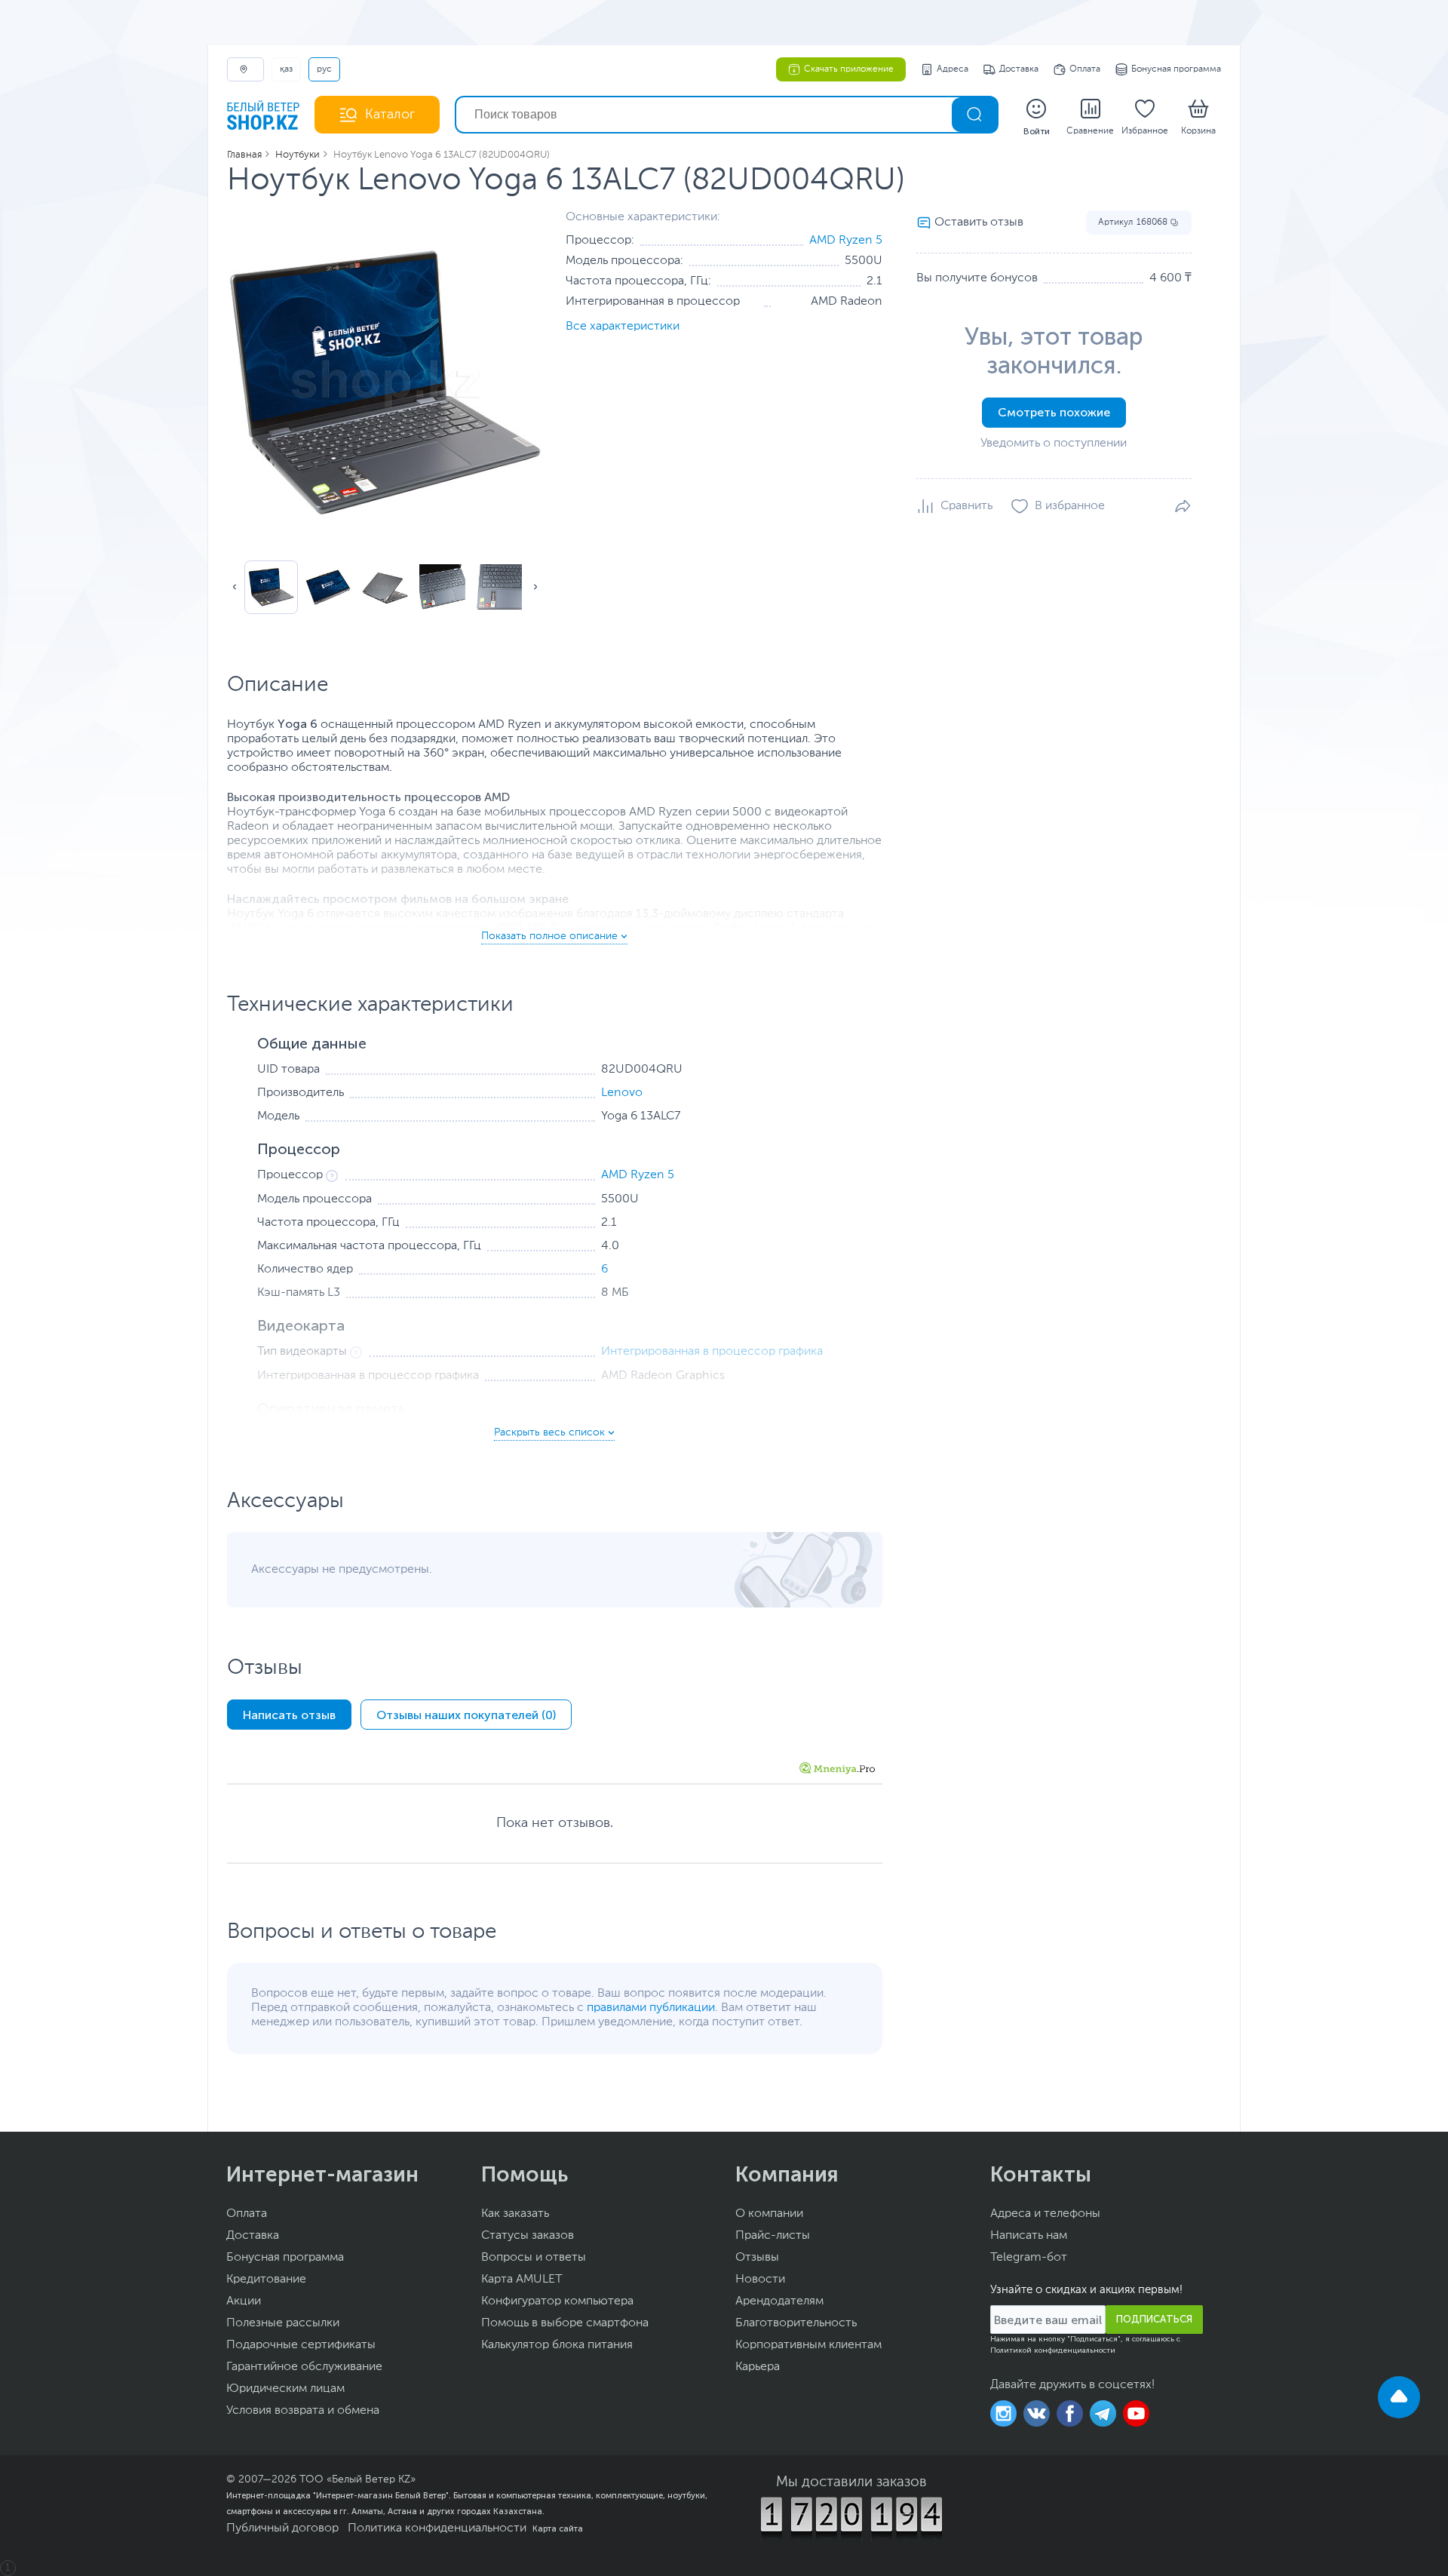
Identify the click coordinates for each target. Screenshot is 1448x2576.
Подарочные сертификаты (301, 2345)
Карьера (758, 2367)
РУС (324, 69)
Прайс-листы (773, 2236)
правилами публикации (651, 2008)
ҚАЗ (286, 69)
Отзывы (757, 2258)
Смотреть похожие (1054, 412)
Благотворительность (796, 2323)
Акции (244, 2301)
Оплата (1085, 69)
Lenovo (622, 1093)
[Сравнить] (954, 506)
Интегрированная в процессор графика (712, 1352)
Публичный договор (282, 2528)
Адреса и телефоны (1045, 2214)
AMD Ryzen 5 (846, 241)
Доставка (1019, 69)
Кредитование (266, 2280)
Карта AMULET (522, 2280)
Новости (760, 2280)
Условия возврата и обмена (303, 2411)
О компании (769, 2214)
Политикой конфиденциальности (1053, 2350)
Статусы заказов (528, 2236)
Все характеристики (623, 327)
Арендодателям (779, 2301)
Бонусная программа (1176, 69)
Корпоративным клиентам (808, 2345)
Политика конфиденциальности (437, 2528)
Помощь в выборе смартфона (565, 2323)
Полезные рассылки (283, 2323)
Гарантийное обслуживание (304, 2367)
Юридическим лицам (285, 2389)
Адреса (953, 69)
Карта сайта (558, 2528)
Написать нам (1029, 2236)
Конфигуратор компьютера (557, 2301)
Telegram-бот (1029, 2258)
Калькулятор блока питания (557, 2345)
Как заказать (515, 2214)
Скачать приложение (849, 69)
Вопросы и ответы (534, 2258)
